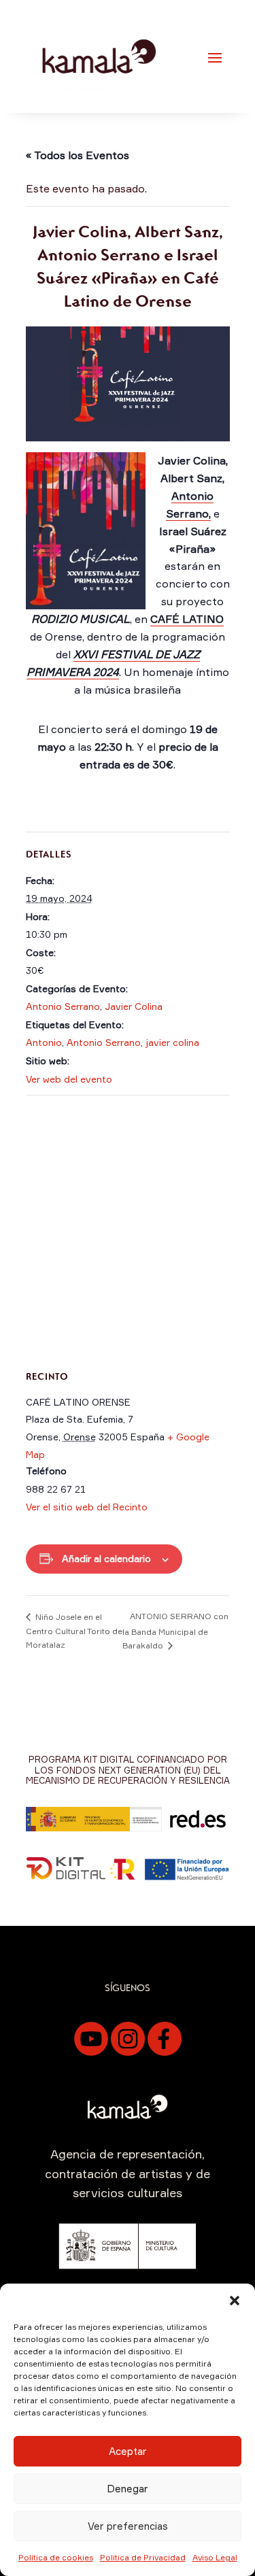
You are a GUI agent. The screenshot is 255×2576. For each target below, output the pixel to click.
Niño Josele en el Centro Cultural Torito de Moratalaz (74, 1631)
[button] (235, 2301)
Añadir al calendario (106, 1558)
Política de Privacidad (143, 2557)
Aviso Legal (215, 2557)
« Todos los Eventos (78, 155)
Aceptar (128, 2451)
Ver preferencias (128, 2526)
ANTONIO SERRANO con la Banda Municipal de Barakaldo (175, 1631)
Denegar (128, 2489)
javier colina (172, 1042)
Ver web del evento (69, 1079)
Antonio (44, 1042)
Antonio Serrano (63, 1006)
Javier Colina (134, 1006)
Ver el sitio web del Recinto (87, 1507)
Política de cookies (56, 2557)
